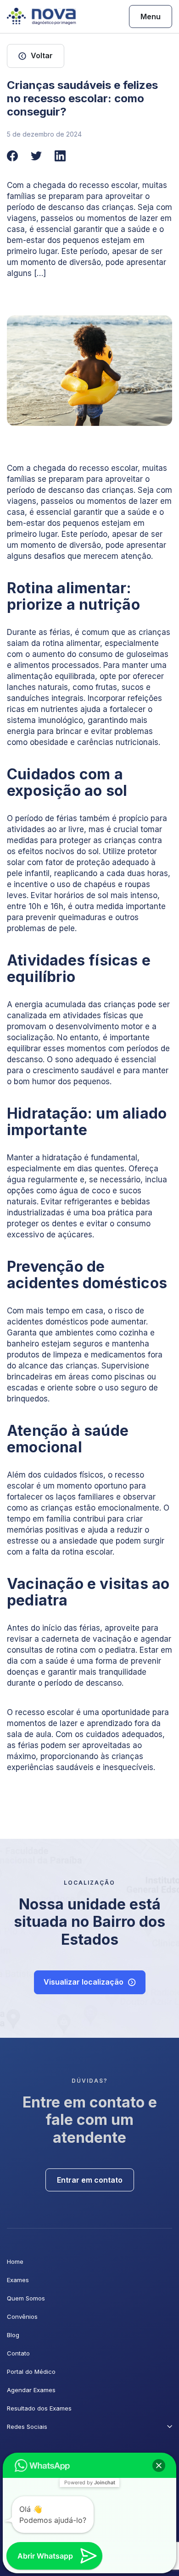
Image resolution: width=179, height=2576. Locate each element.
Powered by (90, 2482)
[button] (159, 2466)
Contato (18, 2353)
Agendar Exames (31, 2390)
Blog (13, 2335)
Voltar (42, 55)
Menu (151, 17)
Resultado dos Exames (39, 2408)
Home (15, 2262)
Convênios (22, 2317)
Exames (18, 2280)
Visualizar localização (84, 1982)
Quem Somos (26, 2298)
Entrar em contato (90, 2180)
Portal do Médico (31, 2372)
